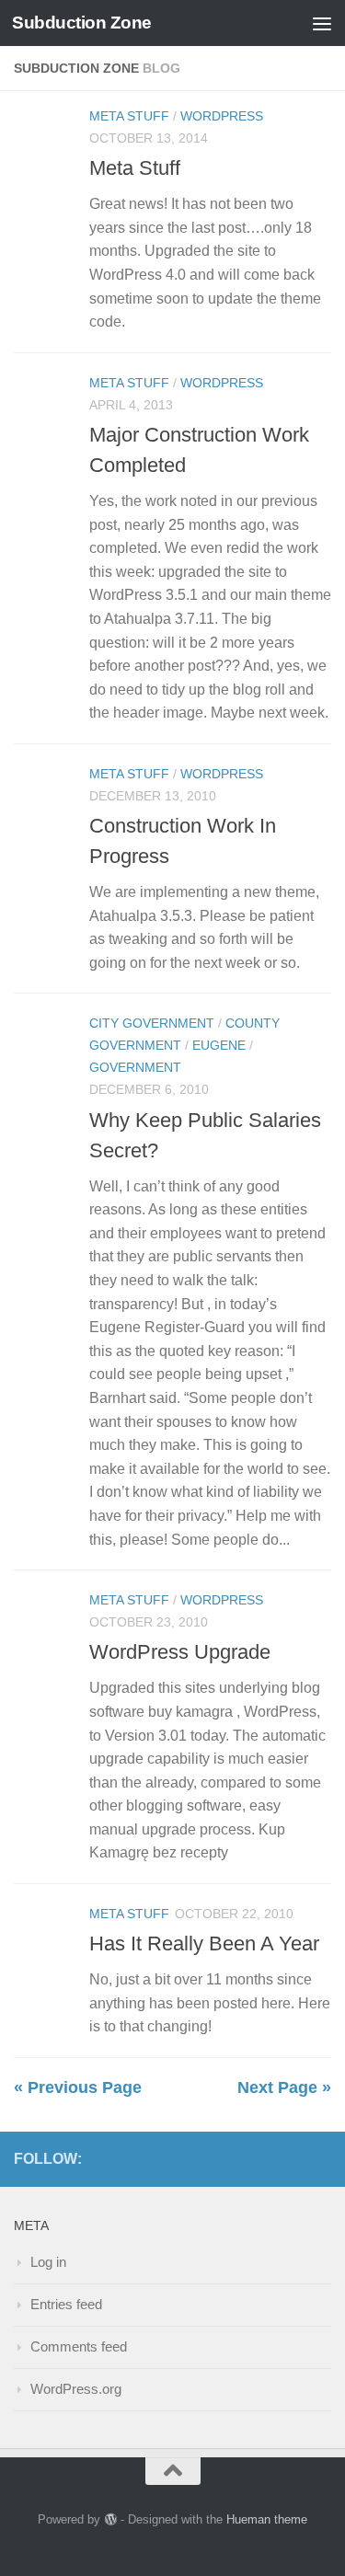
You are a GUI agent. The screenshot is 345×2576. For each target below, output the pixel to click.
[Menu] (322, 23)
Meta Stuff (129, 116)
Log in (48, 2262)
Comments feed (79, 2346)
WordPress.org (76, 2389)
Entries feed (66, 2304)
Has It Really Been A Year (204, 1943)
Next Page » (284, 2087)
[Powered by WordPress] (110, 2519)
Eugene (219, 1045)
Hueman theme (267, 2519)
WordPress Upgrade (180, 1652)
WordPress (222, 116)
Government (135, 1067)
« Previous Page (78, 2087)
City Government (152, 1023)
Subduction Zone (82, 23)
